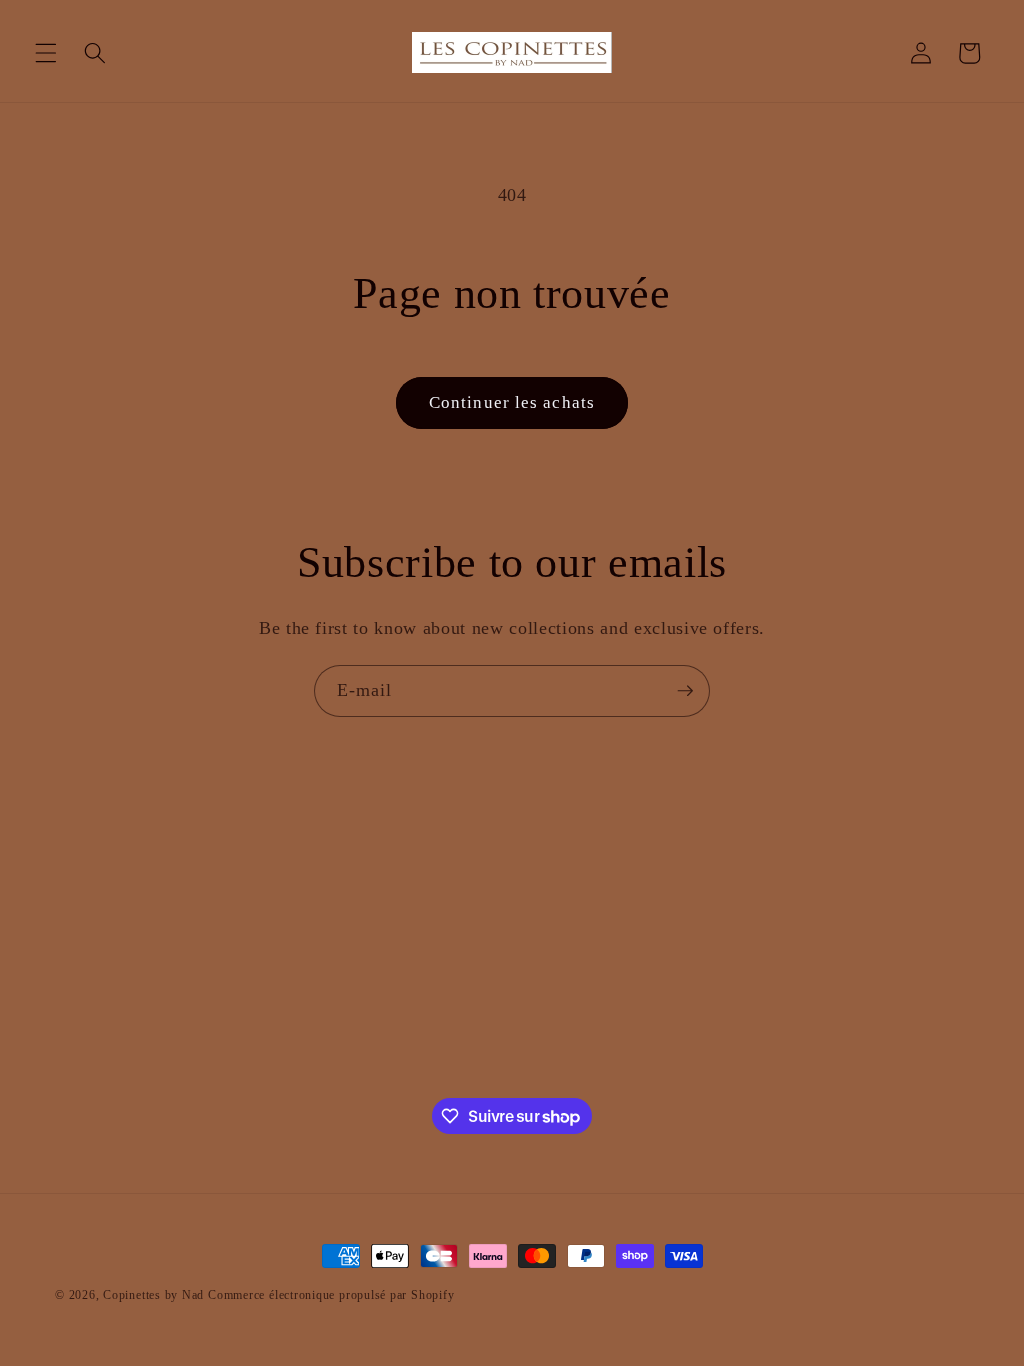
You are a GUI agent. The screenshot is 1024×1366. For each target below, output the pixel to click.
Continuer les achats (512, 402)
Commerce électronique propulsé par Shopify (331, 1295)
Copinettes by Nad (155, 1295)
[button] (46, 53)
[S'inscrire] (685, 691)
